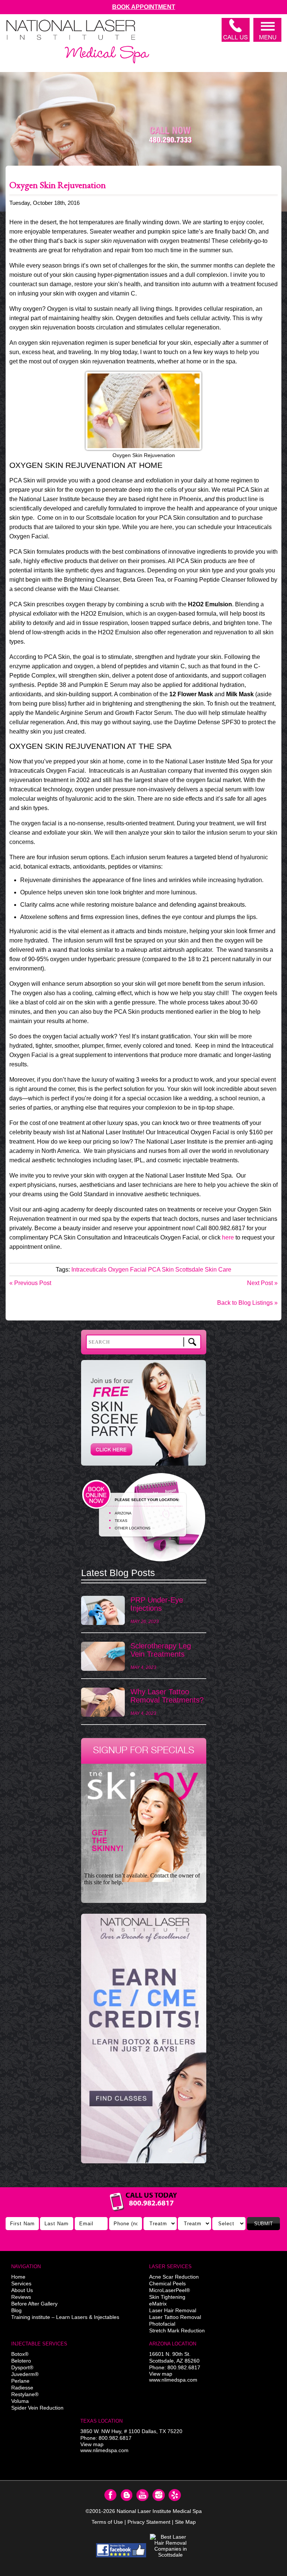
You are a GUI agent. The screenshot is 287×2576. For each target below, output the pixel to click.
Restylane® (25, 2394)
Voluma (20, 2401)
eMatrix (158, 2304)
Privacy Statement (149, 2522)
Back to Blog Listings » (247, 1303)
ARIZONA (123, 1513)
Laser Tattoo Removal (175, 2317)
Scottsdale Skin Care (203, 1270)
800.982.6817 (184, 2367)
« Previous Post (30, 1283)
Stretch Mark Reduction (177, 2330)
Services (21, 2283)
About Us (22, 2290)
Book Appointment (144, 7)
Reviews (21, 2297)
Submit (263, 2224)
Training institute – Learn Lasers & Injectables (65, 2317)
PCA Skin (161, 1270)
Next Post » (262, 1283)
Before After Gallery (34, 2304)
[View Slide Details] (144, 2039)
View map (161, 2374)
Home (18, 2277)
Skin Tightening (167, 2297)
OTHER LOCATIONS (133, 1528)
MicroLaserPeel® (169, 2290)
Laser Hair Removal (173, 2310)
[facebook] (121, 2550)
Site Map (185, 2522)
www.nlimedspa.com (173, 2380)
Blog (16, 2310)
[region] (144, 2042)
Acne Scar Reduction (174, 2277)
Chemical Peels (167, 2283)
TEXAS (121, 1521)
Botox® (20, 2354)
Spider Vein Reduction (37, 2408)
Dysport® (22, 2367)
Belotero (21, 2361)
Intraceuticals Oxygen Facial (109, 1270)
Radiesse (22, 2388)
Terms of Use (107, 2522)
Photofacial (162, 2324)
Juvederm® (25, 2374)
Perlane (20, 2381)
